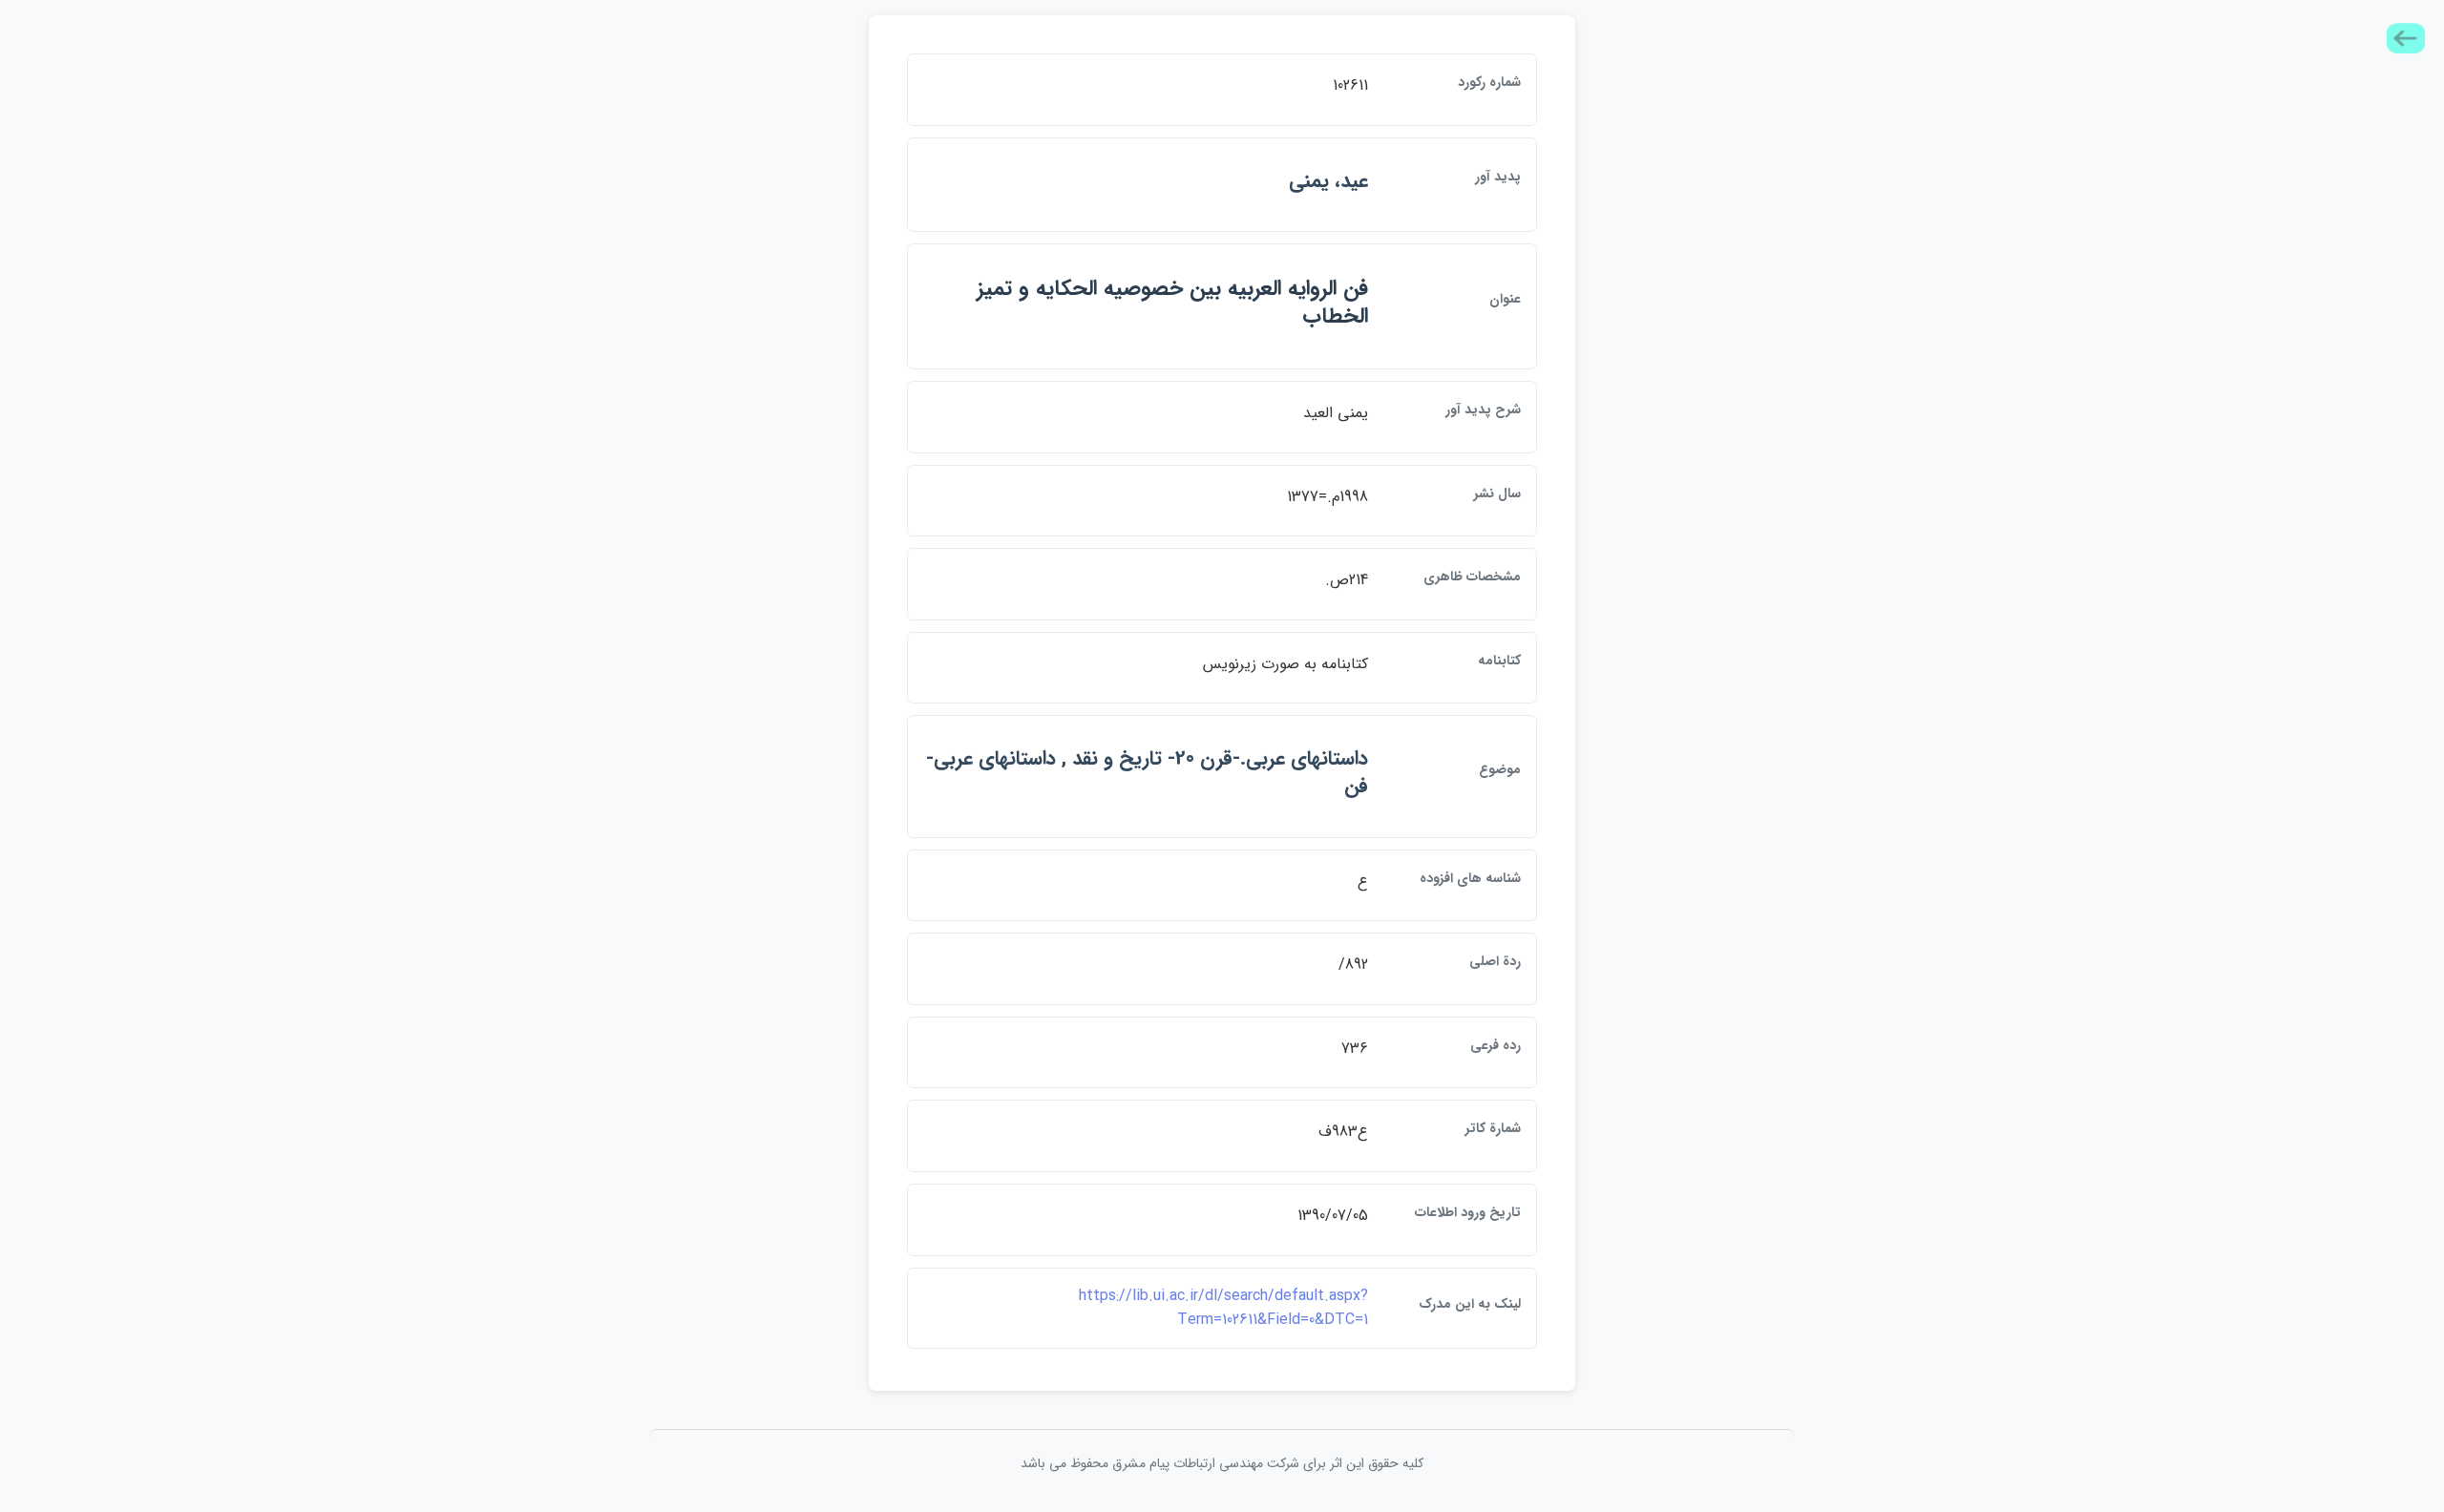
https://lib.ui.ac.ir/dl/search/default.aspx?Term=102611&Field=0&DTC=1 (1223, 1308)
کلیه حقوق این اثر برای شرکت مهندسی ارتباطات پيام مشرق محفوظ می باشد (1222, 1463)
